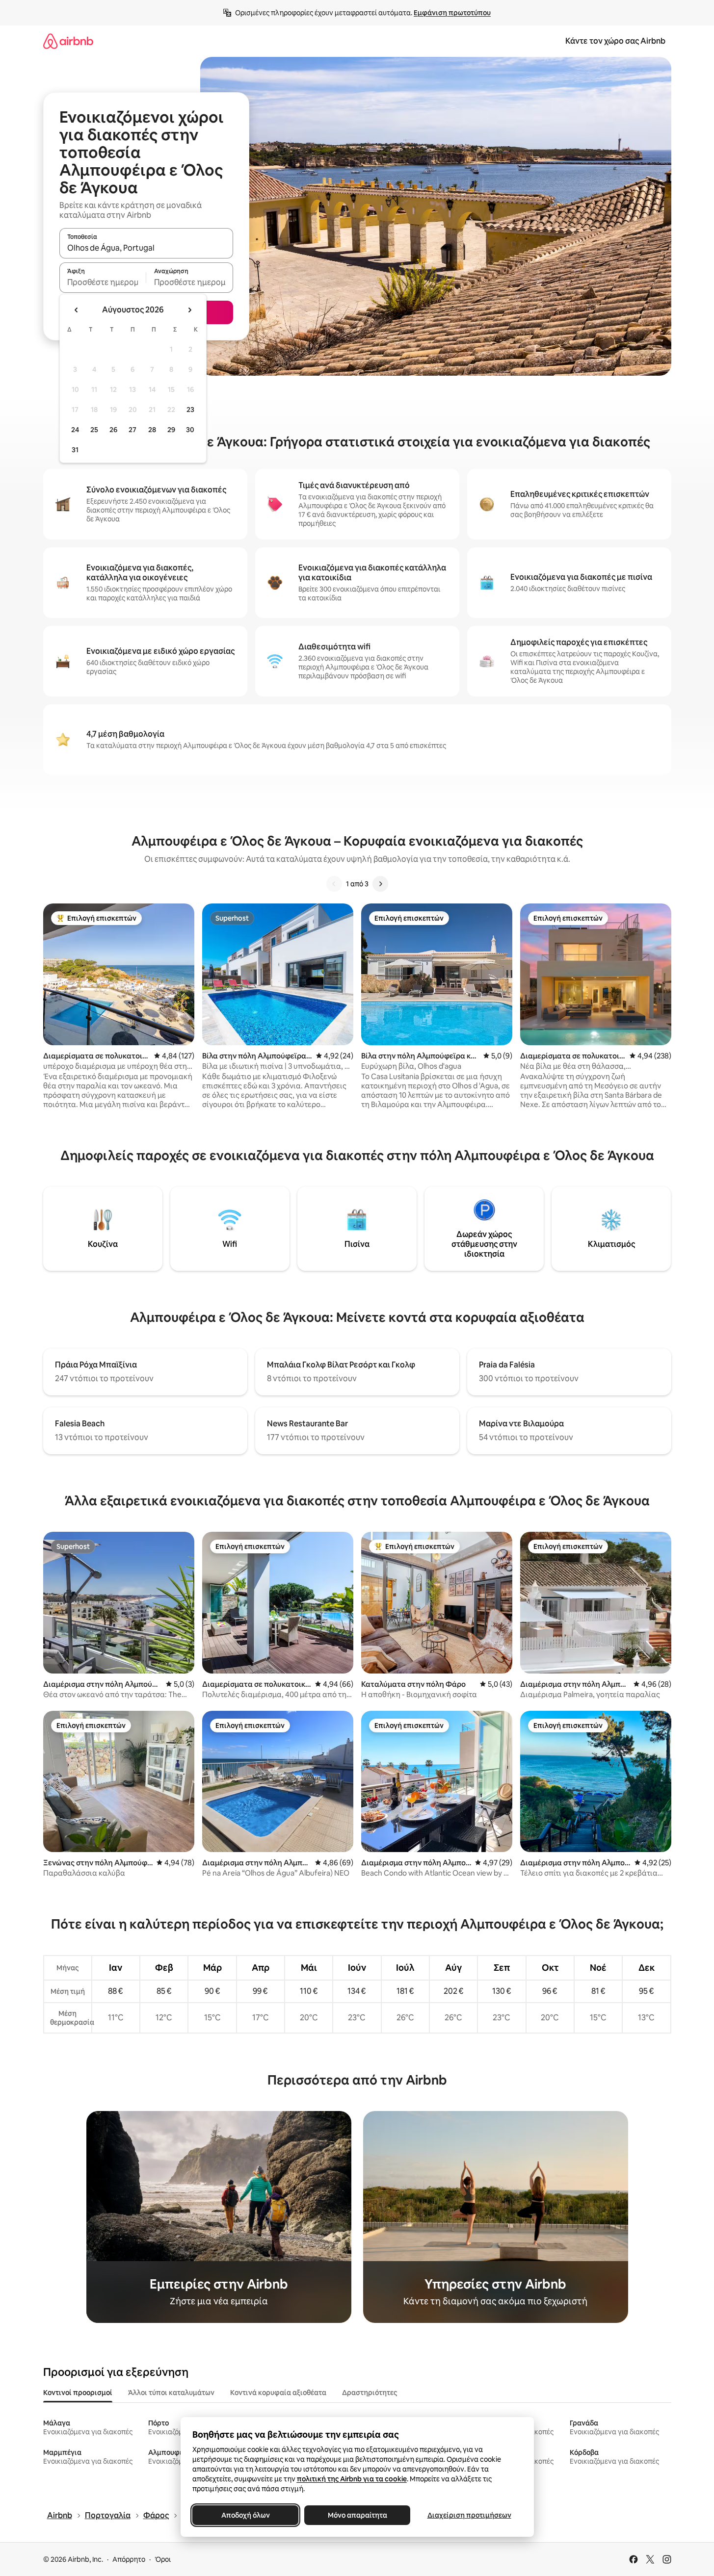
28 (152, 430)
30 (190, 430)
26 (113, 430)
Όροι (163, 2559)
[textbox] (103, 282)
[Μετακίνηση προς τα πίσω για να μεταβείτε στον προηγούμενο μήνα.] (77, 310)
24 (75, 430)
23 (190, 410)
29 (171, 430)
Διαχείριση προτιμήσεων (469, 2515)
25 (94, 430)
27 (132, 430)
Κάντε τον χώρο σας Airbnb (615, 41)
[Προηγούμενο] (334, 884)
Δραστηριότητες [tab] (370, 2393)
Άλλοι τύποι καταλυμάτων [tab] (171, 2393)
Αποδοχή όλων (245, 2515)
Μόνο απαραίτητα (357, 2515)
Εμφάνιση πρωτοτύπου (452, 13)
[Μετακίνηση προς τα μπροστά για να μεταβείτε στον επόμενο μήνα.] (189, 310)
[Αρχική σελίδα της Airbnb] (68, 41)
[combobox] (146, 248)
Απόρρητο (129, 2559)
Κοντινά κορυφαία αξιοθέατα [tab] (278, 2393)
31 (75, 450)
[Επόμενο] (380, 884)
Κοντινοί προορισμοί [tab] (78, 2393)
